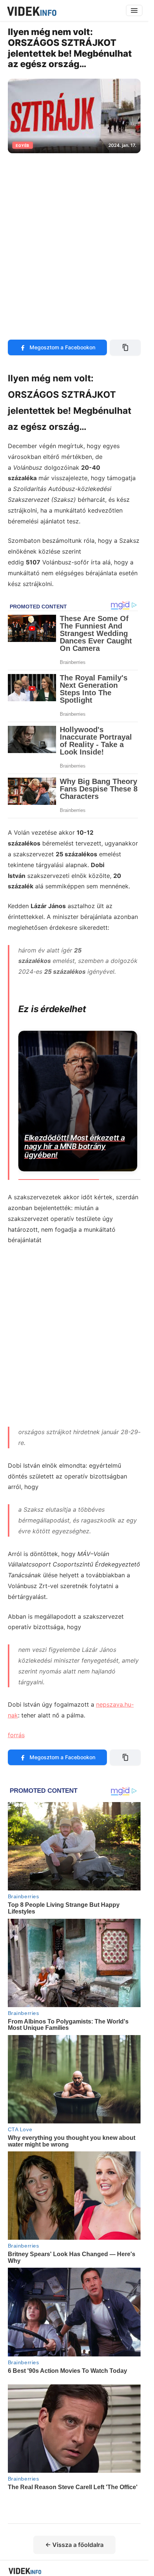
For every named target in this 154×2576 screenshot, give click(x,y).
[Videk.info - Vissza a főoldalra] (31, 10)
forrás (16, 1735)
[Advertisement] (77, 242)
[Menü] (134, 10)
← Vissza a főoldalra (74, 2545)
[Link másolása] (125, 347)
